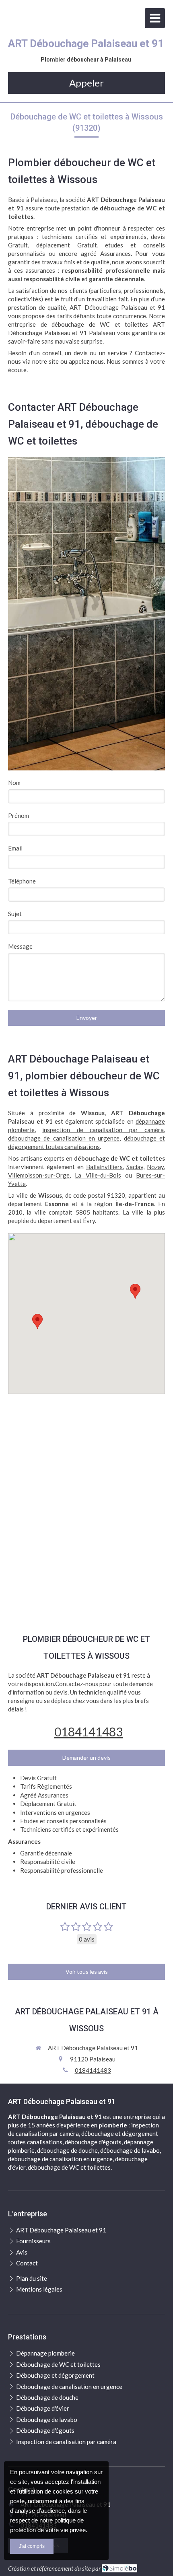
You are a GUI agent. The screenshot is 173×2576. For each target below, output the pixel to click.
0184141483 (89, 1732)
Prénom (19, 815)
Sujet (15, 914)
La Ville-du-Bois (98, 1175)
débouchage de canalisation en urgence (64, 1138)
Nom (14, 782)
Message (20, 946)
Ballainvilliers (104, 1167)
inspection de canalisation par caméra (103, 1130)
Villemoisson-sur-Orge (39, 1175)
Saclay (135, 1167)
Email (15, 848)
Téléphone (22, 881)
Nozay (155, 1167)
